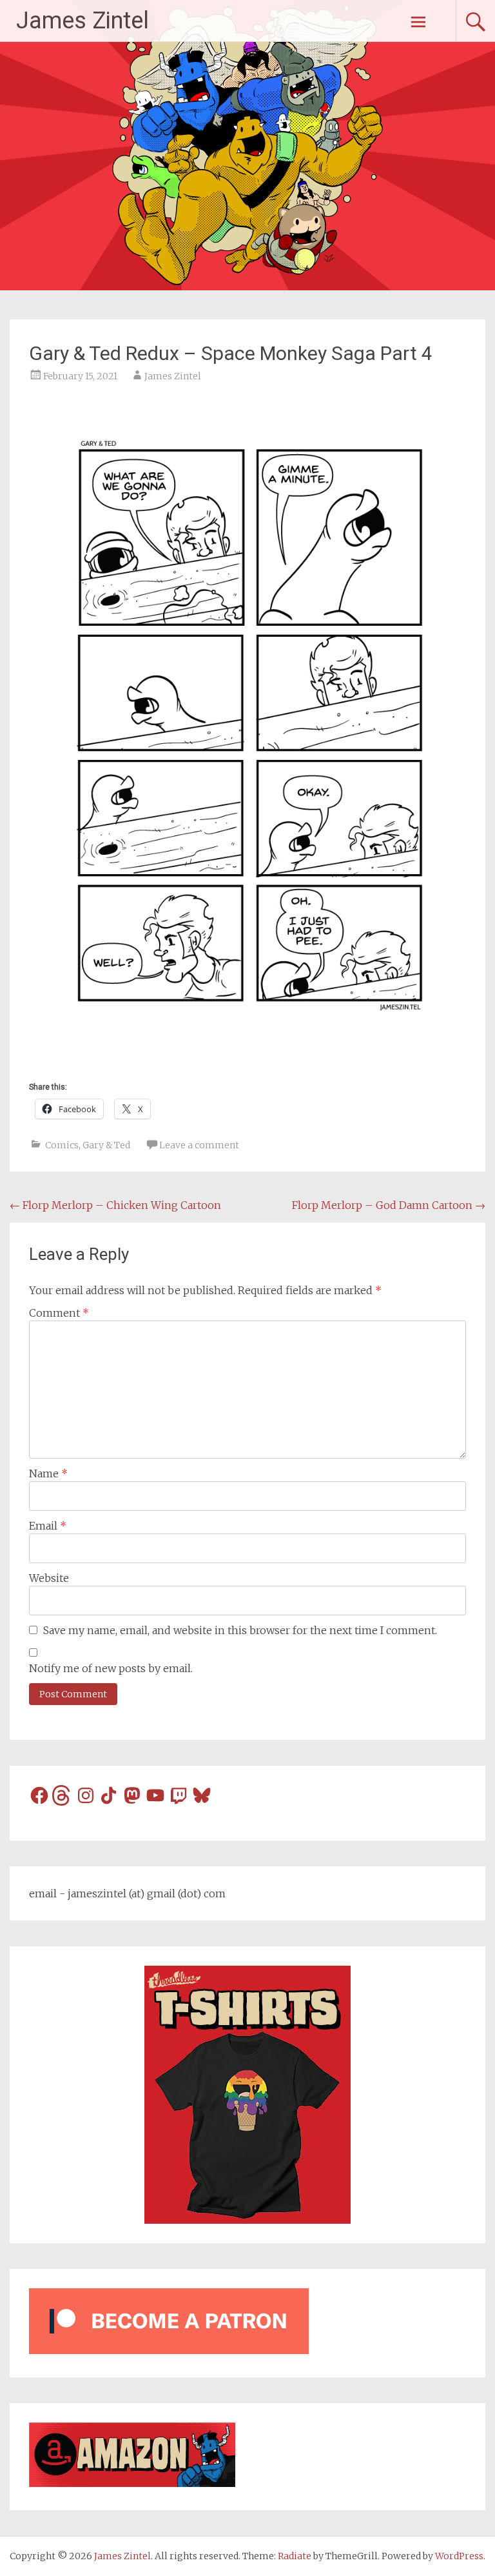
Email (48, 1526)
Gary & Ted (106, 1145)
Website (49, 1578)
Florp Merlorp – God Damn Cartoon (389, 1205)
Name (48, 1473)
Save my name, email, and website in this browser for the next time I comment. (240, 1630)
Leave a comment (199, 1145)
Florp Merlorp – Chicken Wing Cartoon (115, 1205)
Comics (62, 1145)
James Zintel (82, 21)
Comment (59, 1313)
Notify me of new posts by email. (111, 1668)
